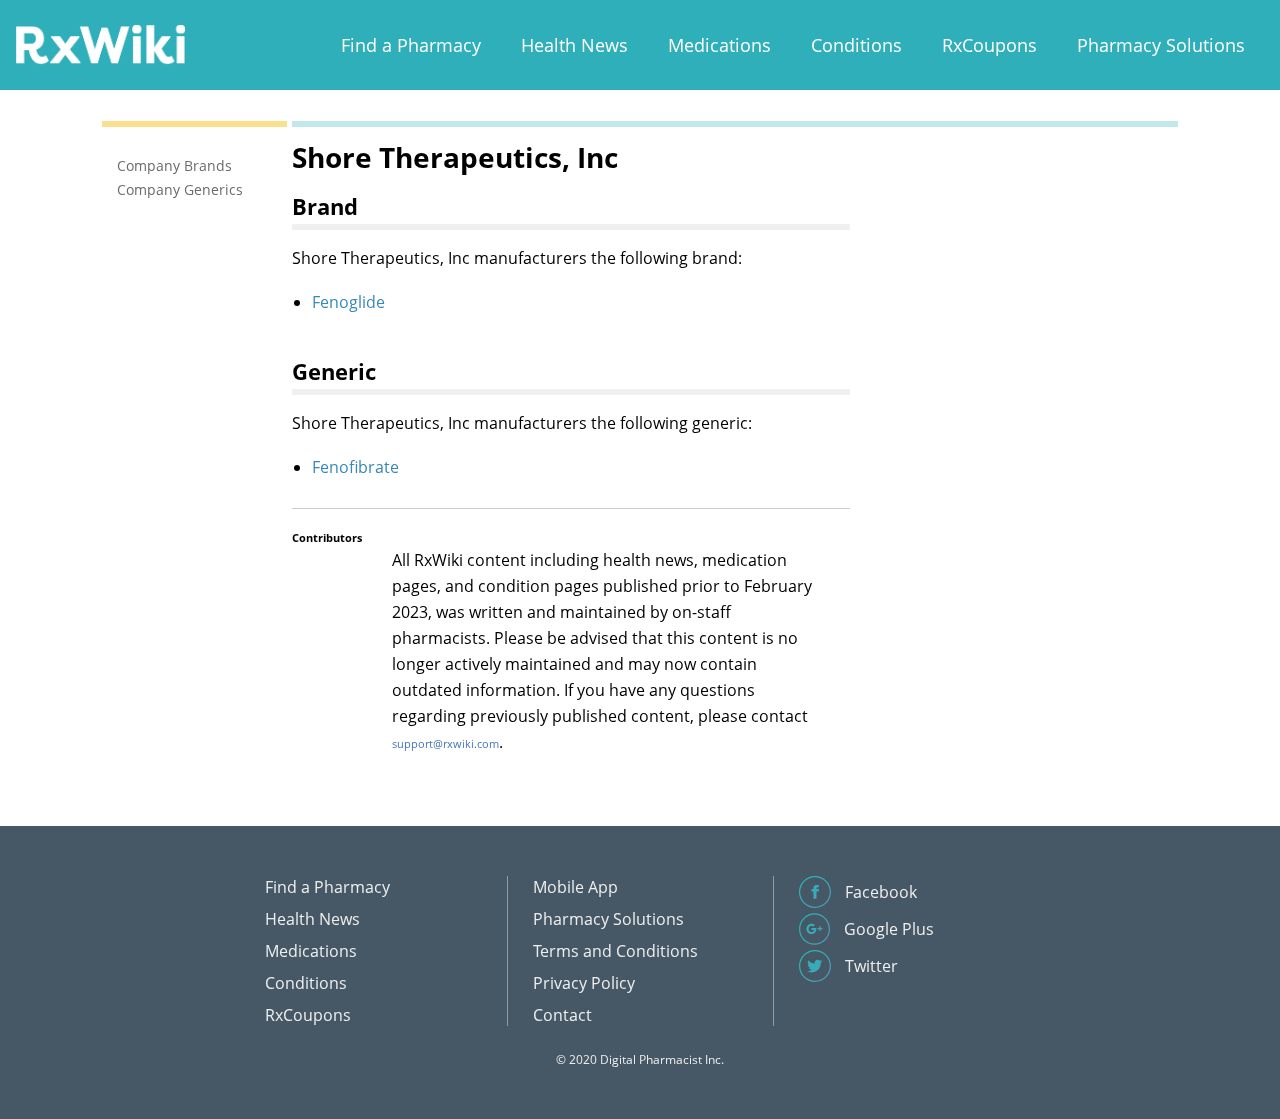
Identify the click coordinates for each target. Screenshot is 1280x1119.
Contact (562, 1015)
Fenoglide (348, 302)
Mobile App (575, 887)
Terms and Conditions (615, 951)
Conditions (856, 45)
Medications (719, 45)
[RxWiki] (100, 43)
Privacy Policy (584, 983)
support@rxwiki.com (445, 743)
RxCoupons (989, 45)
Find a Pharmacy (411, 45)
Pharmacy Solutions (1161, 45)
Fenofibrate (355, 467)
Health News (574, 45)
